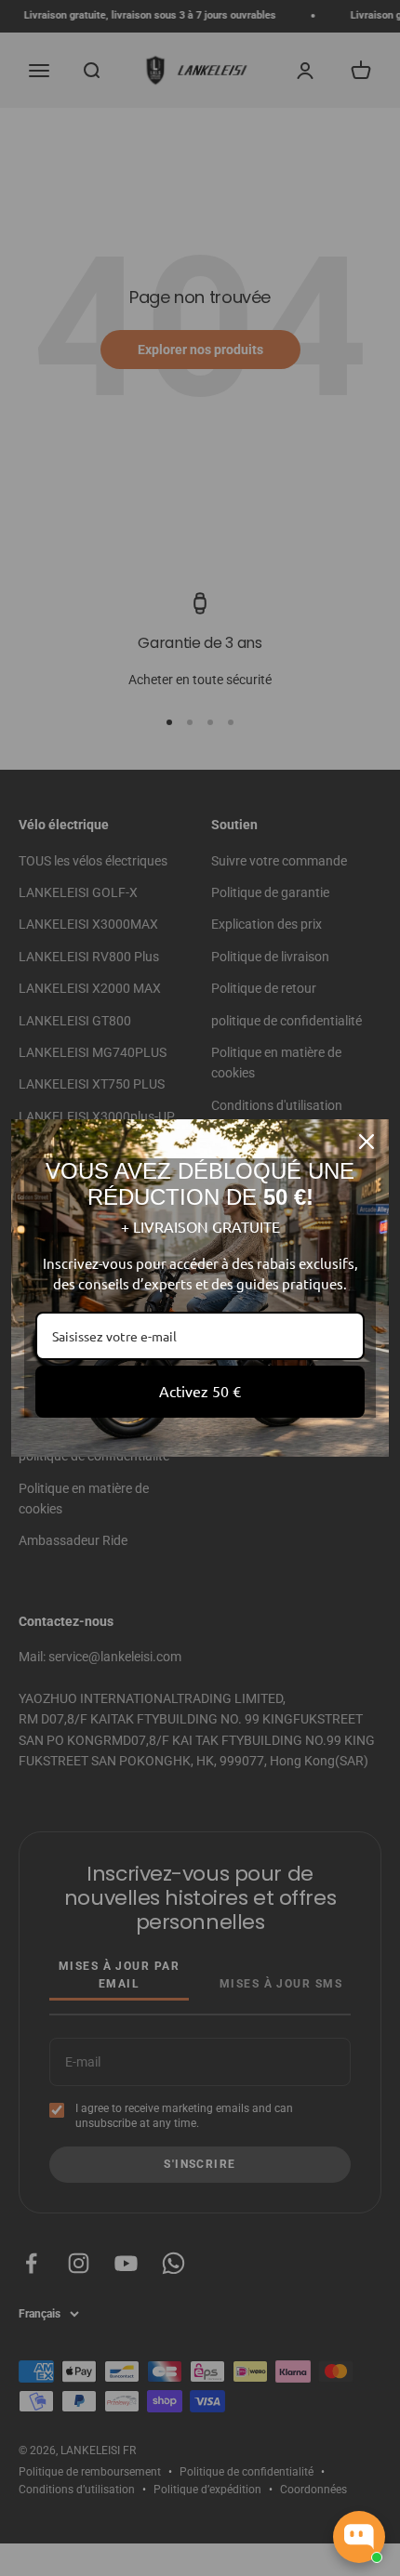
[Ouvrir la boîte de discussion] (359, 2537)
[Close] (367, 1142)
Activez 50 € (200, 1391)
